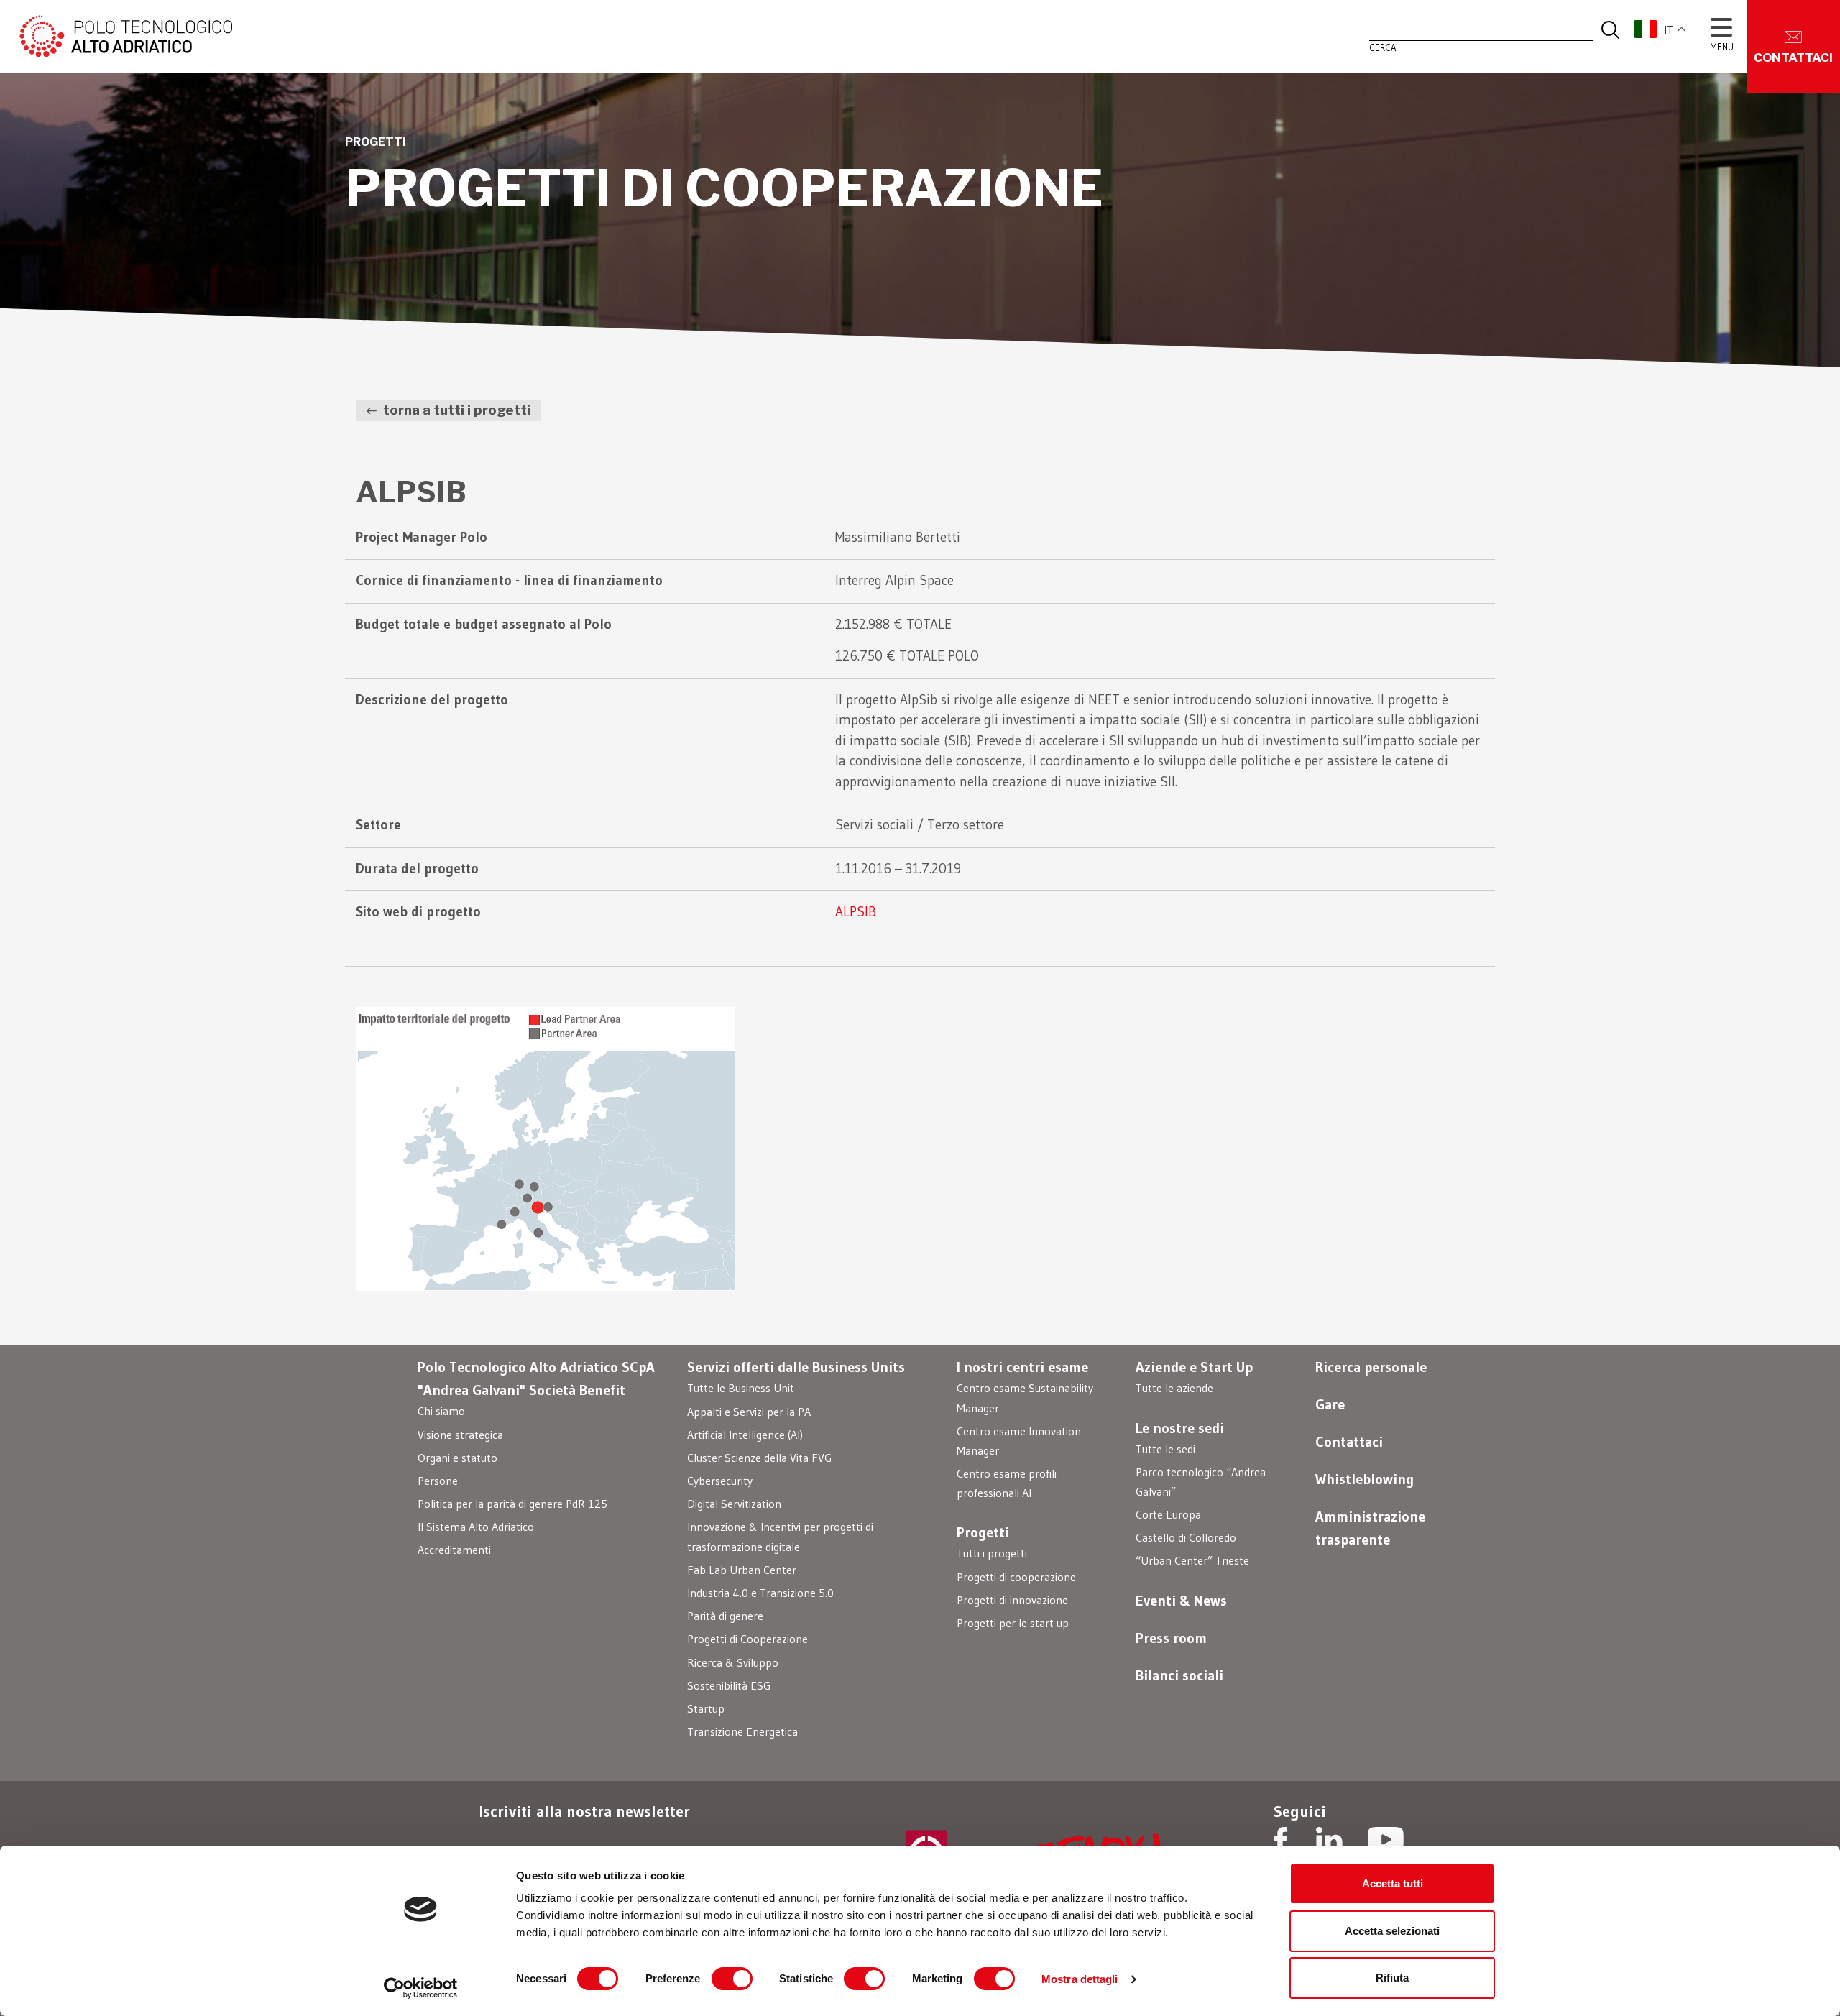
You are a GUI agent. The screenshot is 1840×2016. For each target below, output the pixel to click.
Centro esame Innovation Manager (1019, 1441)
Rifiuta (1392, 1978)
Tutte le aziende (1174, 1388)
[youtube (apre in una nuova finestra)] (1386, 1841)
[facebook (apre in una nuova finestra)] (1280, 1841)
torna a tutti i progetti (455, 410)
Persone (438, 1481)
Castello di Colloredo (1186, 1537)
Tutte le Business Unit (741, 1388)
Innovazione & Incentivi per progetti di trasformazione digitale (780, 1536)
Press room (1171, 1638)
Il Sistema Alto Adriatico (476, 1527)
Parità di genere (725, 1616)
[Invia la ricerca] (1610, 29)
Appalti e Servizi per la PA (749, 1412)
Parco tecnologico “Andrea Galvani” (1201, 1482)
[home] (124, 35)
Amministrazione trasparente (1370, 1528)
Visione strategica (460, 1435)
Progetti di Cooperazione (747, 1639)
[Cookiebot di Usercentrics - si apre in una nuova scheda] (421, 1988)
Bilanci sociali (1179, 1675)
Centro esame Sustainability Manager (1025, 1398)
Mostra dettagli (1080, 1979)
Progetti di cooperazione (1016, 1577)
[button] (1667, 29)
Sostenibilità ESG (729, 1685)
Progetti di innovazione (1012, 1600)
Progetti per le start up (1013, 1623)
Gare (1330, 1404)
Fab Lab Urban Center (742, 1570)
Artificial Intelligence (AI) (745, 1435)
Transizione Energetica (742, 1731)
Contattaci (1349, 1442)
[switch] (732, 1979)
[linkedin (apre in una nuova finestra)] (1329, 1841)
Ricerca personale (1371, 1367)
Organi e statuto (457, 1458)
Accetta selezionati (1392, 1931)
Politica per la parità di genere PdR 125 (512, 1504)
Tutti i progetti (992, 1553)
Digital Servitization (734, 1504)
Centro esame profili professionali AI (1007, 1483)
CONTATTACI (1793, 57)
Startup (706, 1708)
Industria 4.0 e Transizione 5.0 (760, 1593)
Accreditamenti (454, 1550)
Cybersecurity (720, 1481)
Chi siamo (441, 1411)
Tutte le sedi (1165, 1449)
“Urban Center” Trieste (1192, 1560)
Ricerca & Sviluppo (733, 1662)
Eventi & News (1181, 1601)
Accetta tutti (1393, 1883)
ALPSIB (856, 912)
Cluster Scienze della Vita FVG (759, 1458)
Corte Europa (1168, 1514)
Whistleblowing (1365, 1479)
